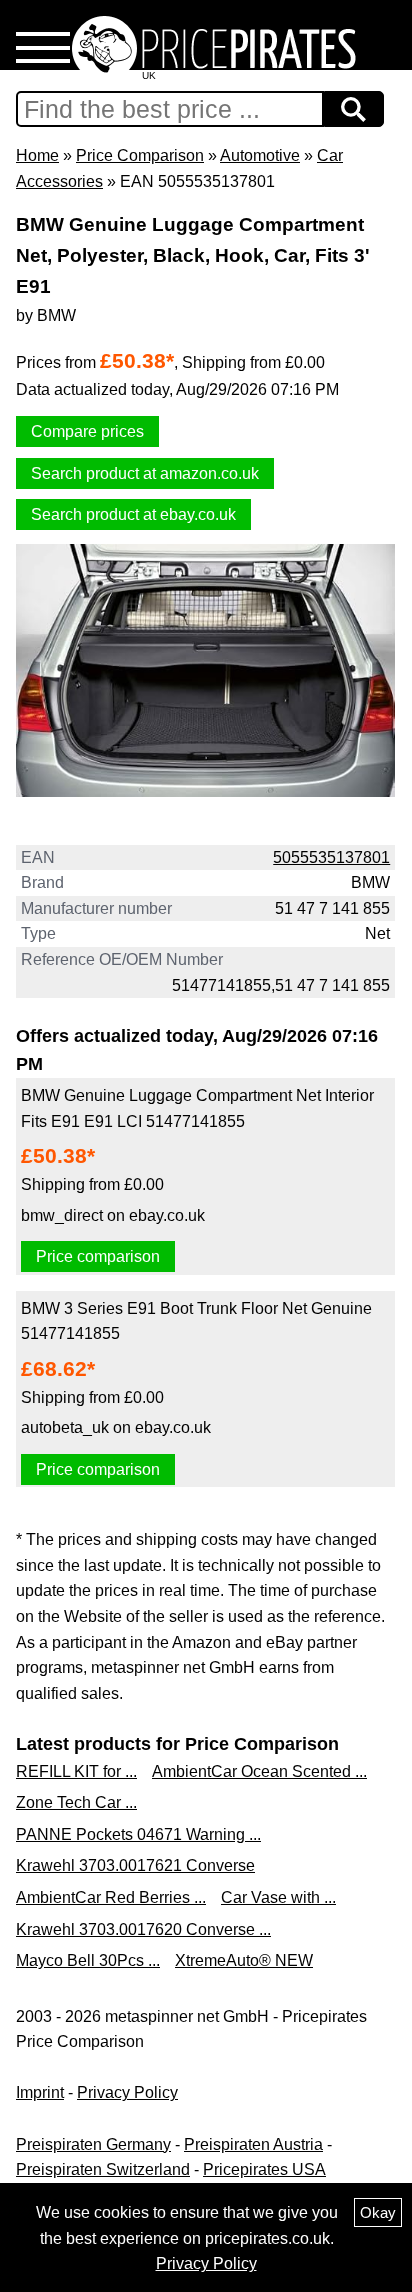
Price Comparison (140, 155)
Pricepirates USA (264, 2169)
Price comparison (98, 1256)
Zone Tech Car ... (76, 1802)
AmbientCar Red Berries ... (111, 1897)
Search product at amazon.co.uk (145, 473)
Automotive (260, 155)
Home (37, 155)
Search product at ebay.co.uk (133, 514)
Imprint (40, 2092)
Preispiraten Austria (253, 2144)
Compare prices (87, 431)
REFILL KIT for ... (76, 1771)
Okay (378, 2212)
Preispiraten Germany (93, 2144)
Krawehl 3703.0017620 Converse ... (143, 1929)
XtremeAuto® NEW (244, 1960)
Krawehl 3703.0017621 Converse (135, 1865)
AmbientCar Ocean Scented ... (259, 1771)
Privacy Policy (127, 2092)
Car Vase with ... (278, 1897)
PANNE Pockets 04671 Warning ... (138, 1834)
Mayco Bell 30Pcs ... (88, 1960)
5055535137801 (331, 857)
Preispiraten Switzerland (103, 2169)
